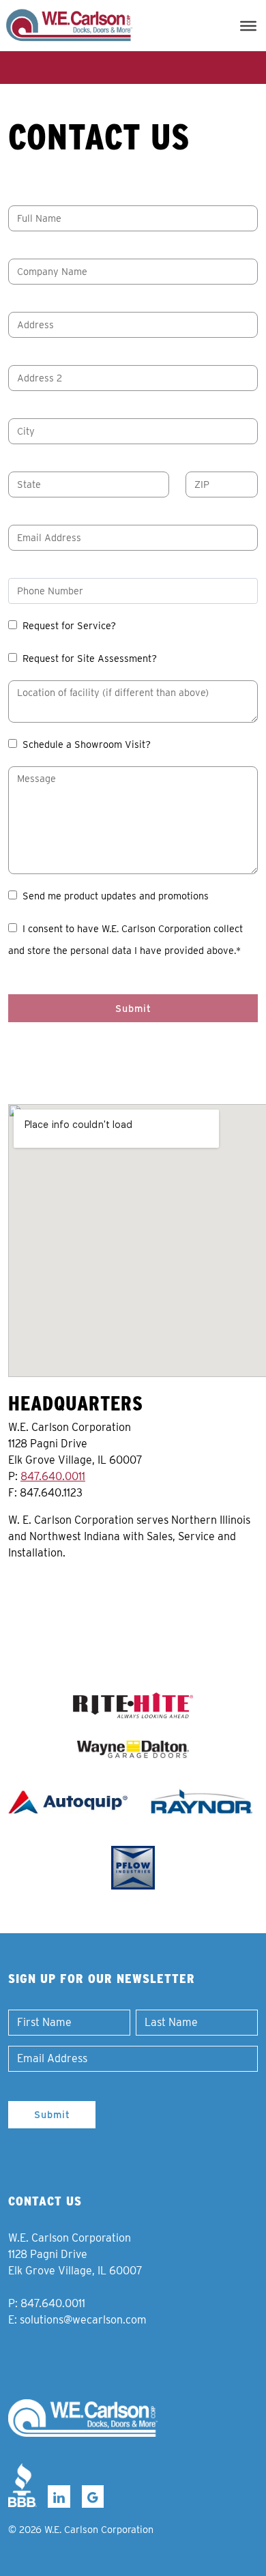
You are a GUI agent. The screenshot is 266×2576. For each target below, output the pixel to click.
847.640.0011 (53, 1476)
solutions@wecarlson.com (83, 2320)
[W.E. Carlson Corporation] (83, 2418)
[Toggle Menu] (248, 25)
